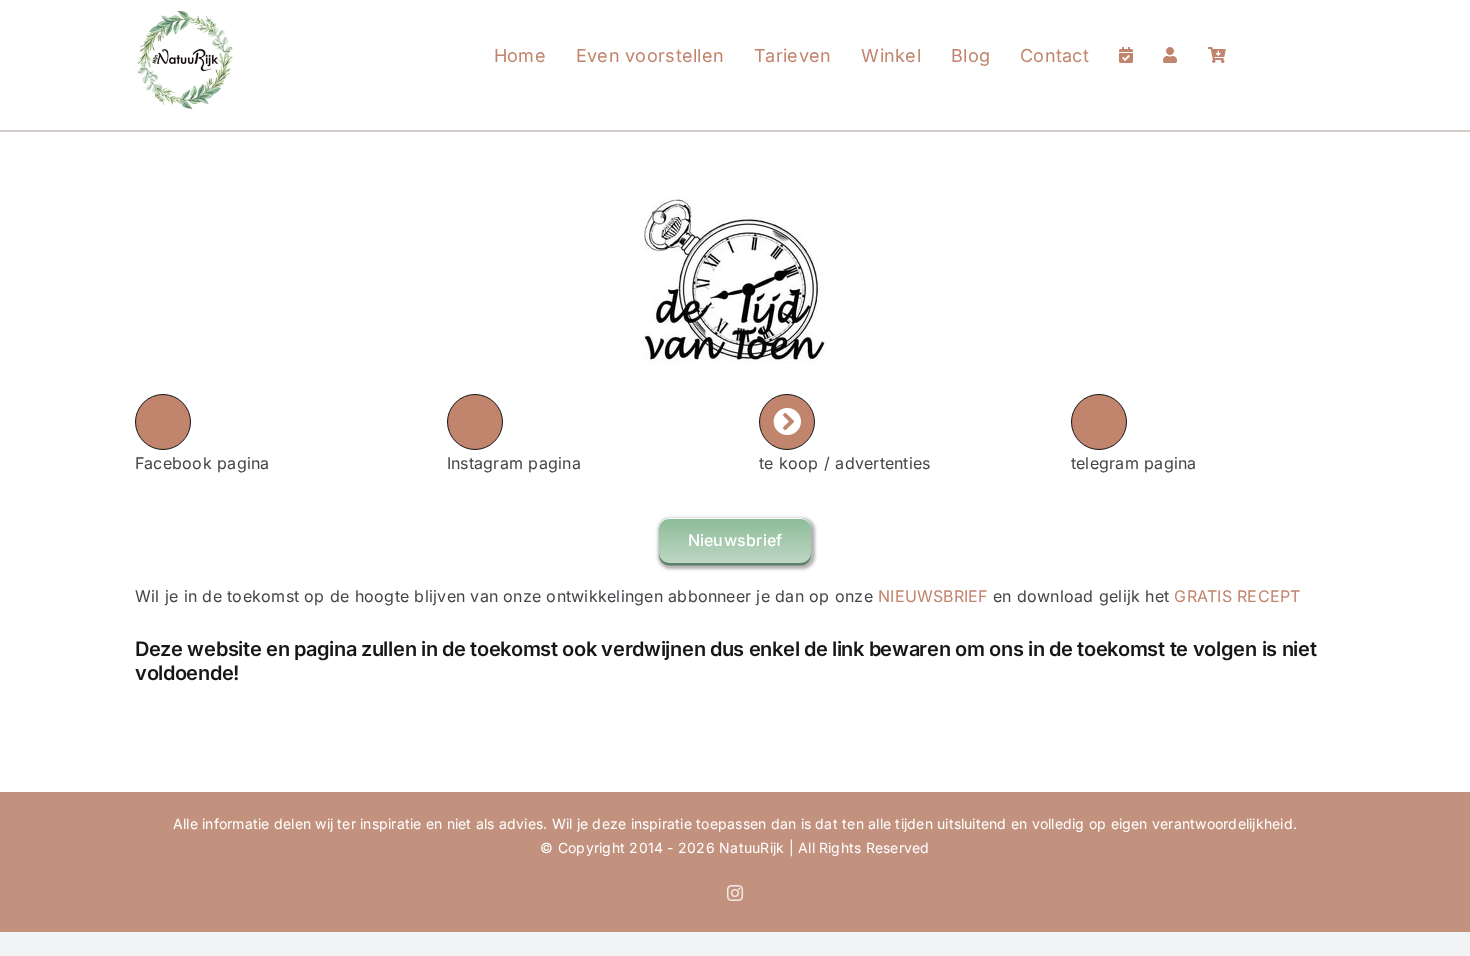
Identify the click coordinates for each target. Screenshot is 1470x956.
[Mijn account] (1170, 36)
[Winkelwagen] (1217, 36)
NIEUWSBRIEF (933, 596)
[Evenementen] (1126, 36)
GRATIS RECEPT (1237, 596)
